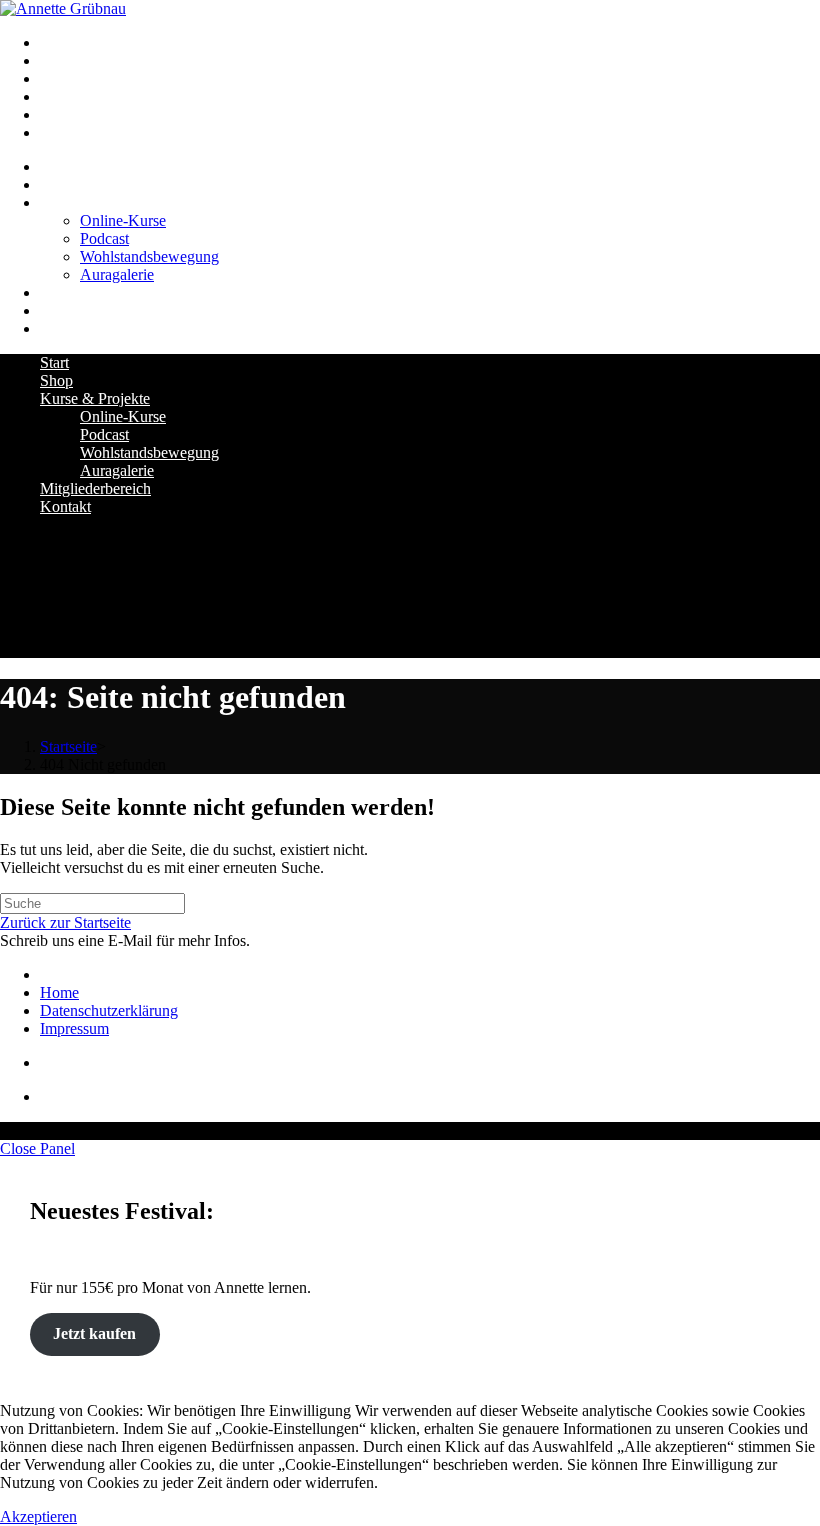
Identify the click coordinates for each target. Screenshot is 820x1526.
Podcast (104, 434)
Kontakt (65, 506)
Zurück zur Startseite (65, 922)
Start (54, 362)
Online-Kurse (123, 416)
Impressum (74, 1028)
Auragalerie (117, 470)
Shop (56, 380)
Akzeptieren (38, 1516)
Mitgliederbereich (95, 488)
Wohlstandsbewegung (149, 452)
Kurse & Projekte (95, 398)
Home (59, 992)
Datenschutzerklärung (109, 1010)
